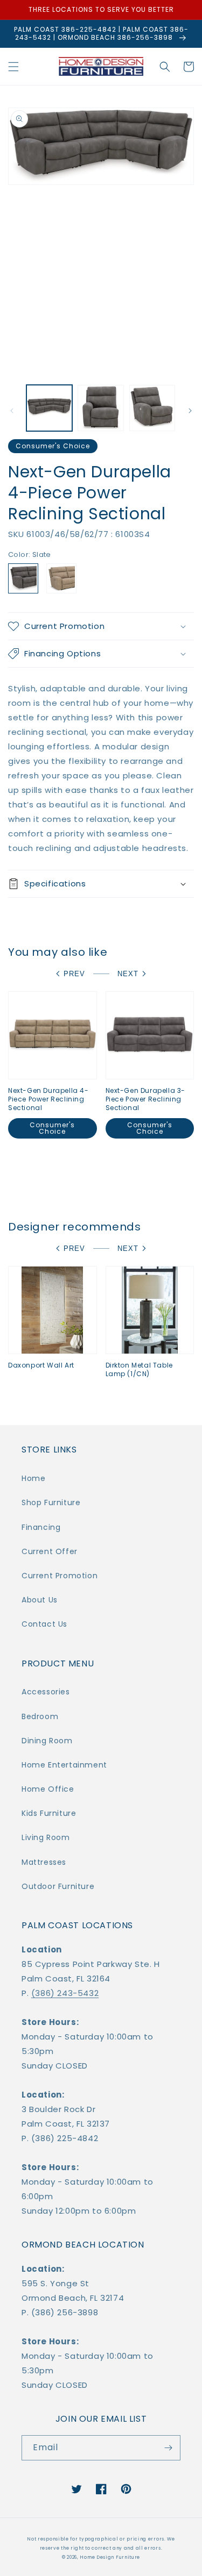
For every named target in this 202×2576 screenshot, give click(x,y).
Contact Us (44, 1624)
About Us (40, 1600)
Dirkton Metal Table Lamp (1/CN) (139, 1369)
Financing (41, 1527)
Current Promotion (60, 1576)
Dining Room (47, 1741)
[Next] (190, 411)
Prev (74, 974)
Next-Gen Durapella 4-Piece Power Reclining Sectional (48, 1099)
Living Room (46, 1837)
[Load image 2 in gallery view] (100, 408)
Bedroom (40, 1716)
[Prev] (12, 411)
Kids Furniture (49, 1813)
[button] (13, 67)
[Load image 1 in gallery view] (49, 408)
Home (33, 1478)
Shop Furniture (51, 1502)
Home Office (48, 1789)
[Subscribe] (168, 2448)
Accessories (46, 1692)
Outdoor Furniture (58, 1886)
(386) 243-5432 (65, 1993)
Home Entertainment (64, 1765)
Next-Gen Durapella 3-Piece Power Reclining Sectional (146, 1099)
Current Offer (50, 1551)
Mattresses (44, 1862)
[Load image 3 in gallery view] (152, 408)
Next (128, 974)
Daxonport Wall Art (41, 1365)
